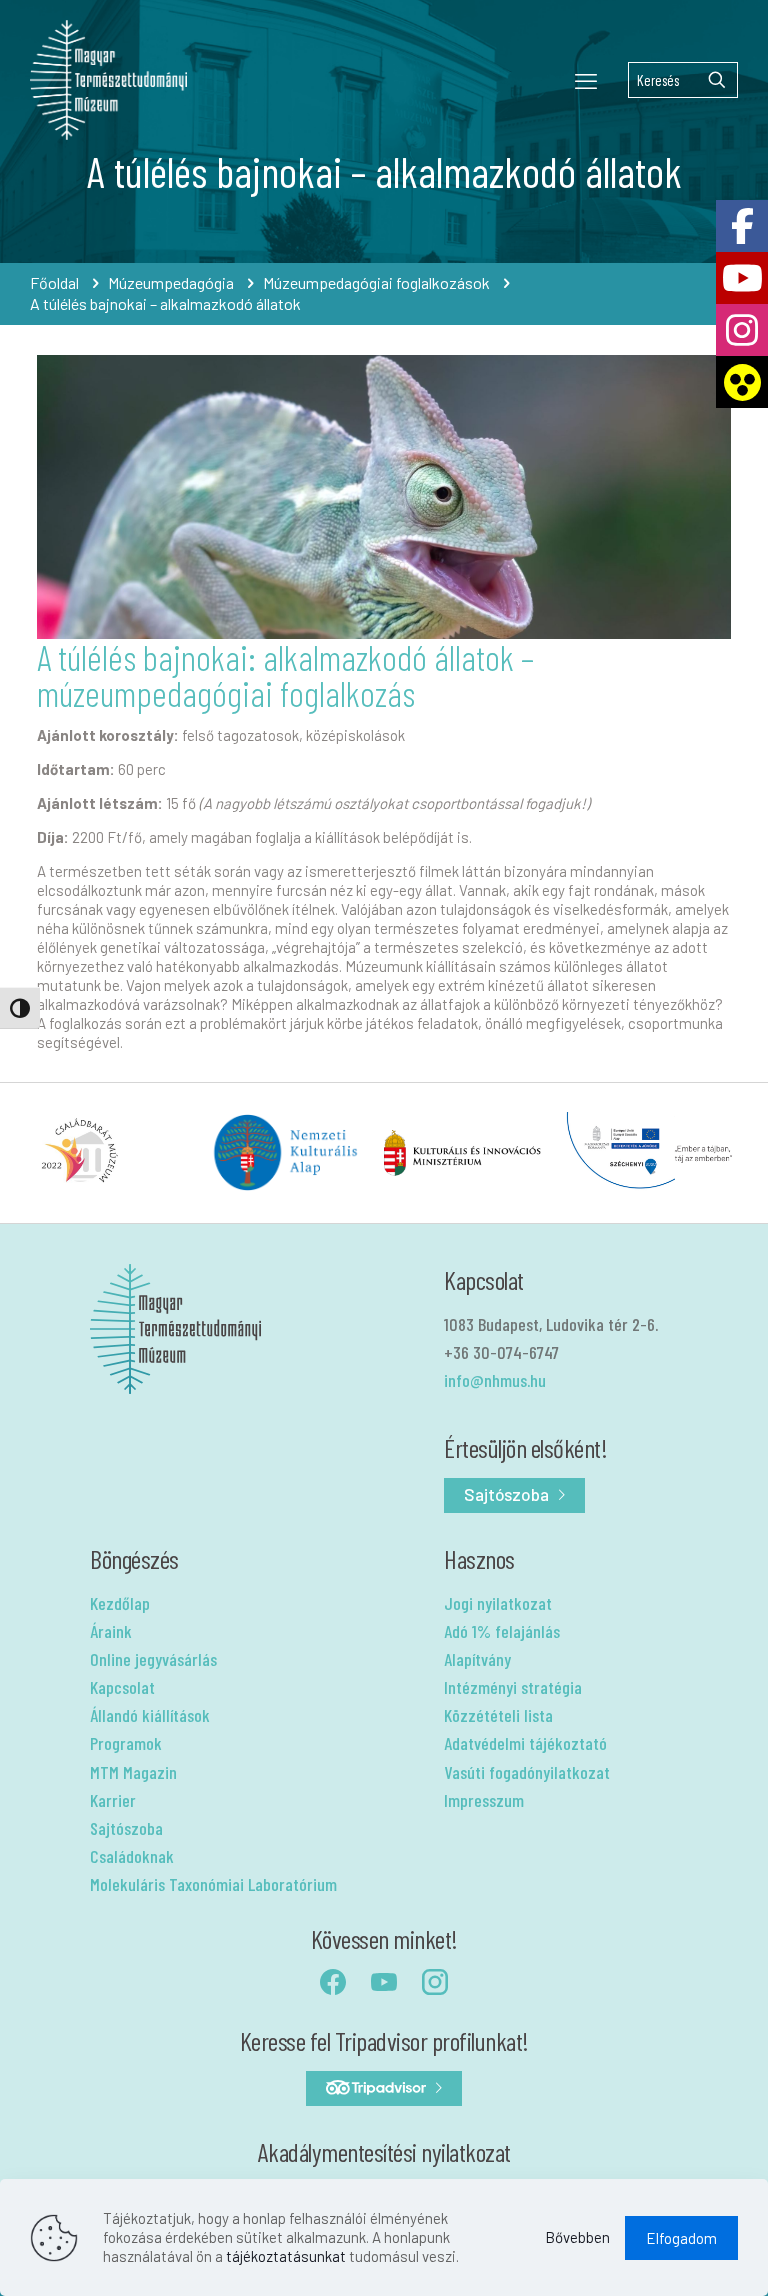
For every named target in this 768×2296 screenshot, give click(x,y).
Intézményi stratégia (513, 1687)
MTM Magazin (133, 1772)
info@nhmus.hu (495, 1380)
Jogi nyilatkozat (498, 1603)
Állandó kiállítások (150, 1715)
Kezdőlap (120, 1603)
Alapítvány (477, 1659)
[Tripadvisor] (384, 2088)
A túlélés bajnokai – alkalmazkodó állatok (165, 303)
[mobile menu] (586, 80)
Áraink (111, 1631)
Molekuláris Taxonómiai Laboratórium (213, 1884)
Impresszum (484, 1800)
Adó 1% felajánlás (502, 1631)
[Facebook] (742, 226)
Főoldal (54, 282)
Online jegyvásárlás (153, 1659)
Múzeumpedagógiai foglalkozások (376, 282)
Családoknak (132, 1856)
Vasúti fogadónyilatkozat (527, 1772)
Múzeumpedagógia (171, 282)
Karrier (113, 1800)
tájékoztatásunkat (286, 2256)
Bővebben (577, 2237)
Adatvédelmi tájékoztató (525, 1743)
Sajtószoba (126, 1828)
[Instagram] (742, 330)
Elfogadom (681, 2238)
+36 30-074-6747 (501, 1352)
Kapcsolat (122, 1687)
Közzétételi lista (498, 1715)
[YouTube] (742, 278)
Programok (126, 1743)
